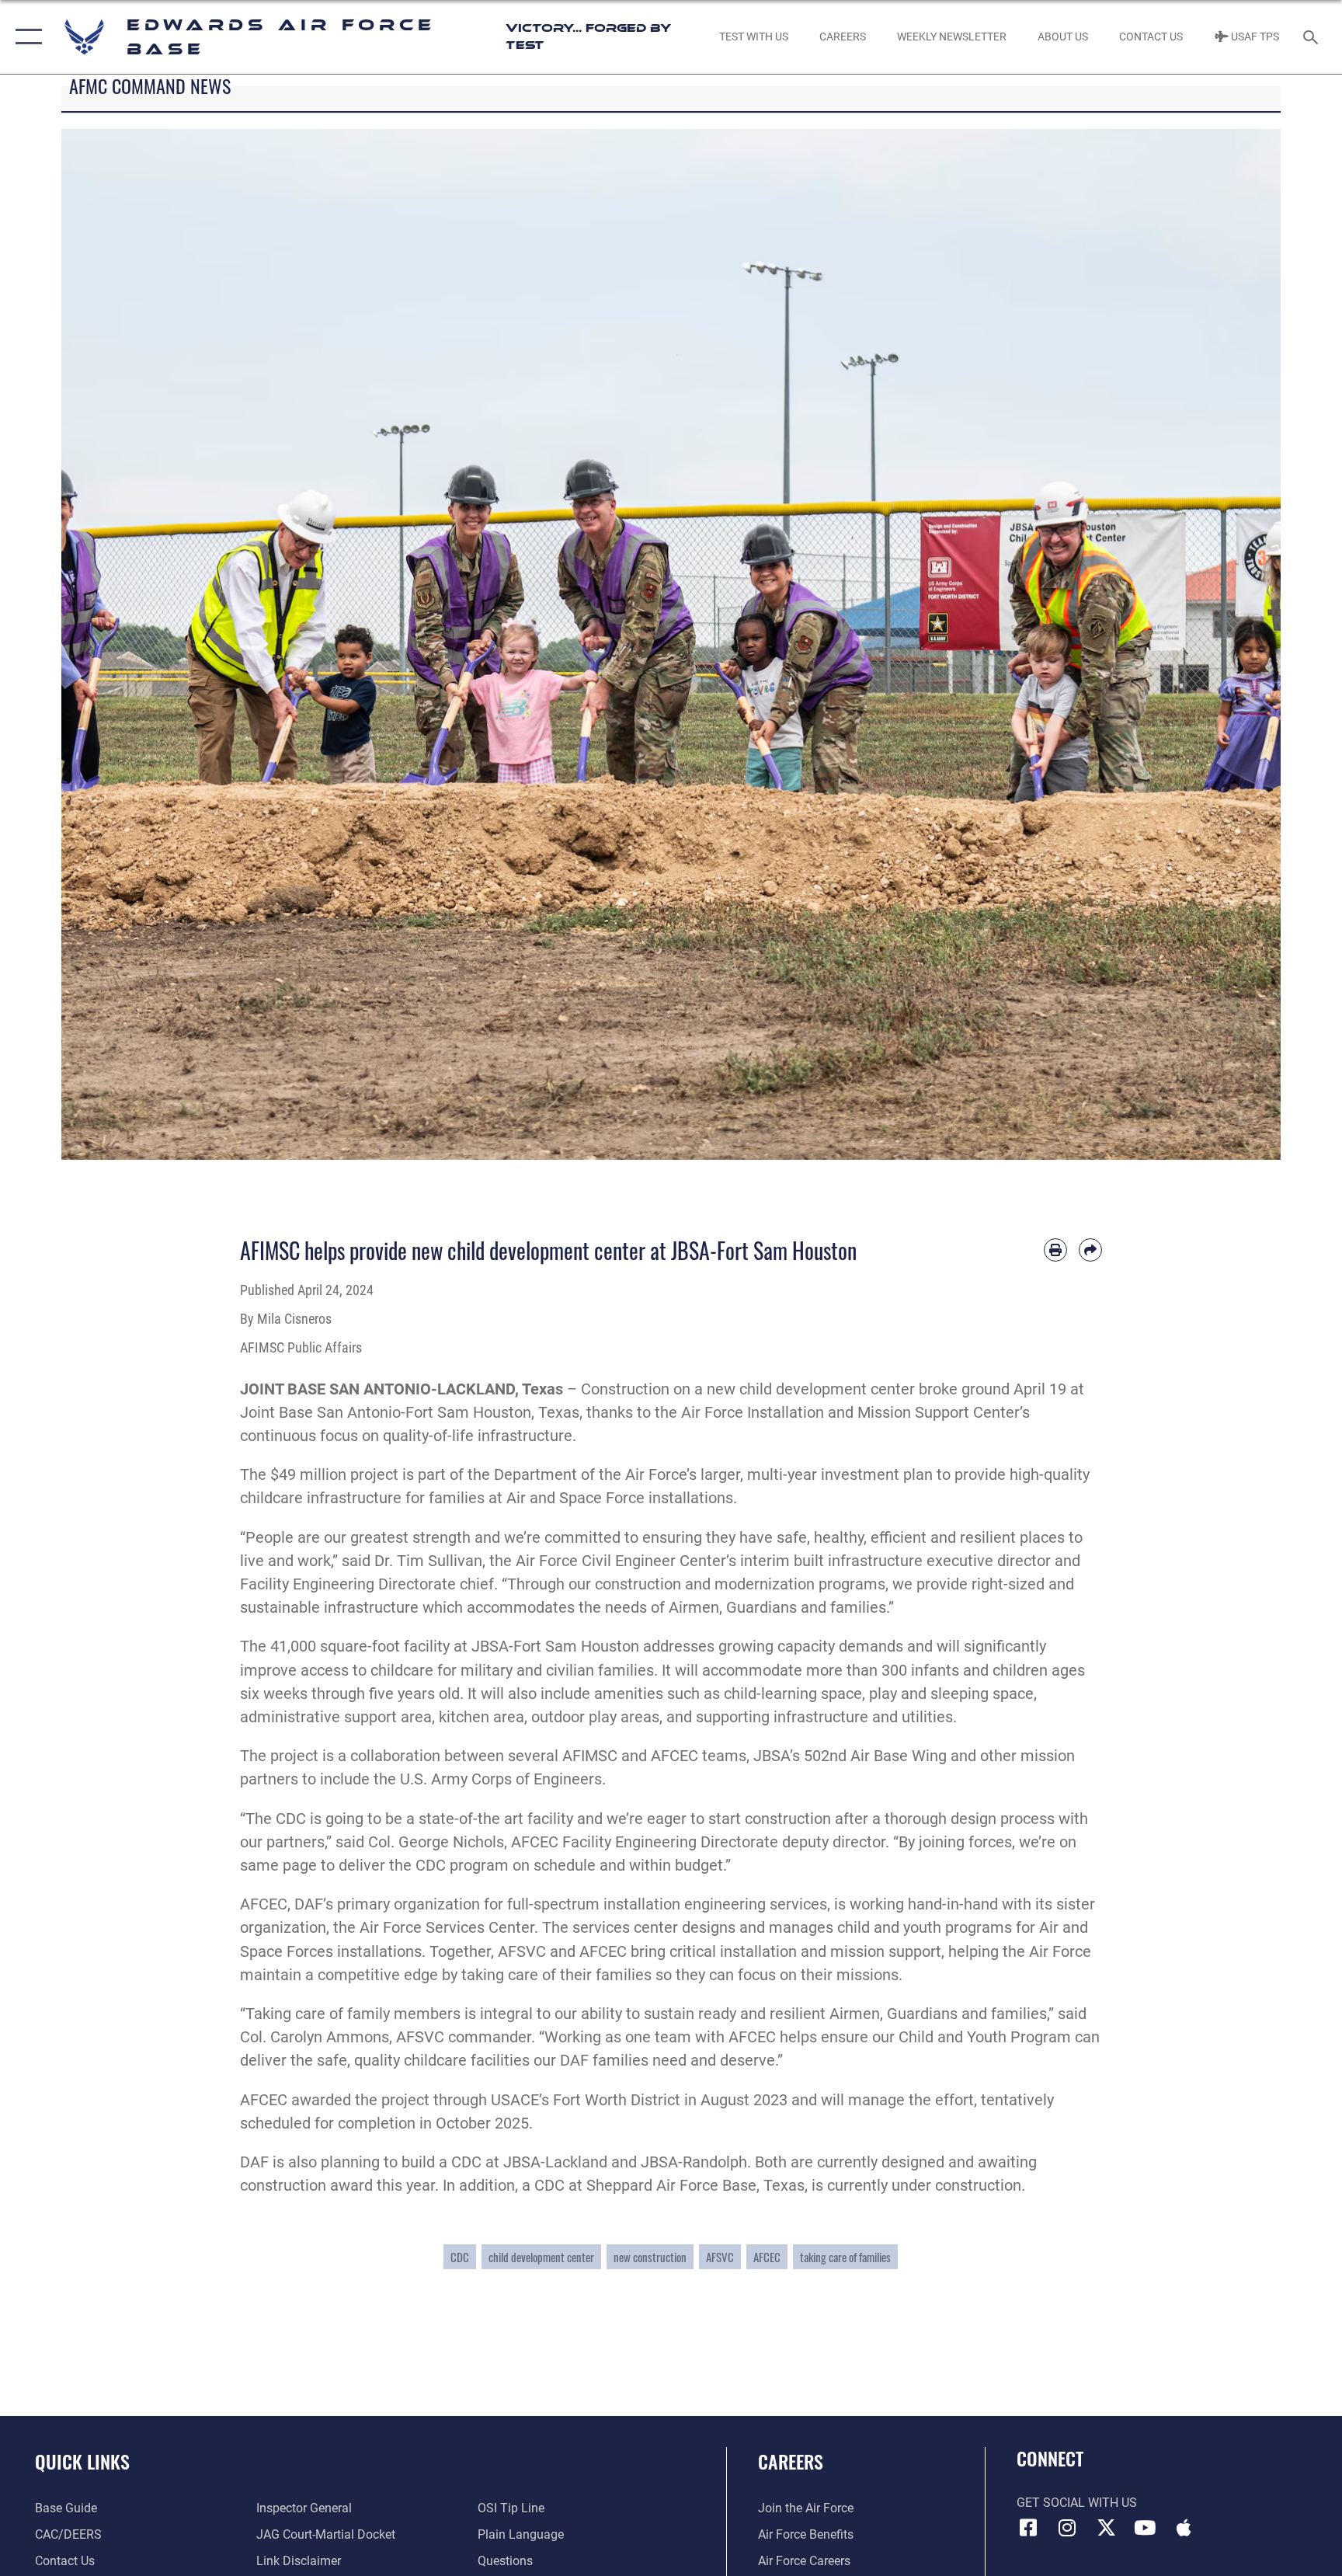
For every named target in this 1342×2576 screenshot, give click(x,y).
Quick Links (82, 2461)
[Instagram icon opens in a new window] (1067, 2528)
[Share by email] (1090, 1250)
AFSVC (720, 2257)
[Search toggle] (1312, 37)
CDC (460, 2257)
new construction (650, 2257)
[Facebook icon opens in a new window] (1028, 2528)
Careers (791, 2461)
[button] (25, 37)
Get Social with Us (1077, 2503)
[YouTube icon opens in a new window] (1145, 2528)
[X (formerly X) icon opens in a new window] (1106, 2528)
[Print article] (1055, 1250)
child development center (541, 2257)
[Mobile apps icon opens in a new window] (1184, 2528)
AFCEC (767, 2257)
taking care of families (845, 2257)
